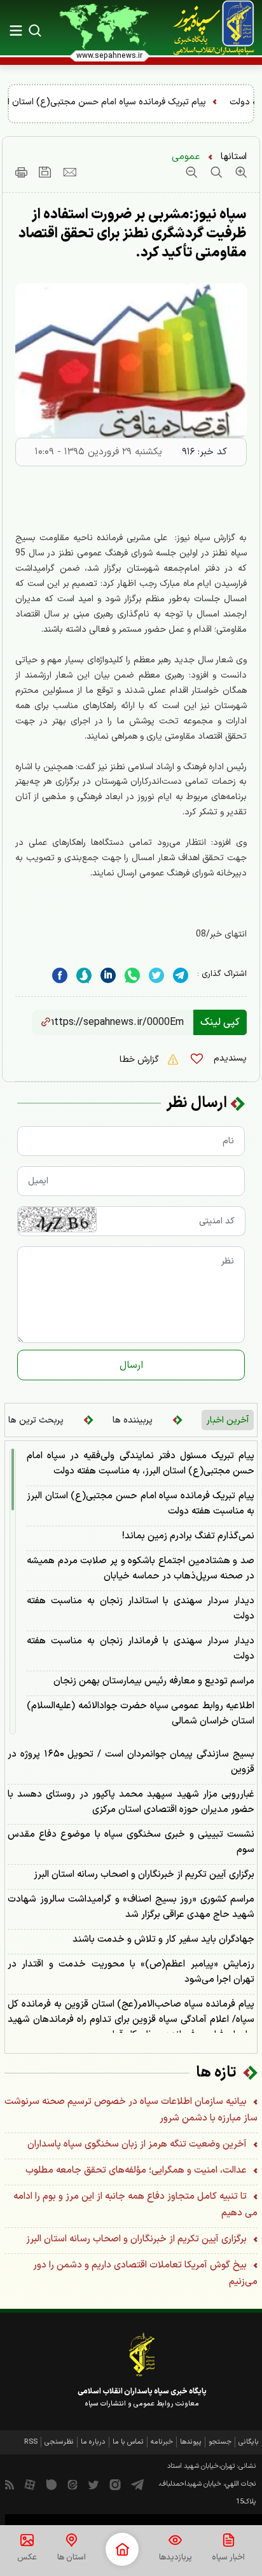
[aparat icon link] (30, 2484)
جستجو (220, 2442)
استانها (234, 157)
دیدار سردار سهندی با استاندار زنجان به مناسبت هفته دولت (141, 1609)
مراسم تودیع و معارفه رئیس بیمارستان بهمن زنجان (154, 1681)
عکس (27, 2558)
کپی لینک (220, 1022)
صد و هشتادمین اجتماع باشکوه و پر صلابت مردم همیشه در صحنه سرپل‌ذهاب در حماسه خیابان (141, 1569)
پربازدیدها (176, 2558)
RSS (31, 2442)
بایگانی (249, 2442)
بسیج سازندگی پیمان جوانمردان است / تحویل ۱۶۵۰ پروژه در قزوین (131, 1762)
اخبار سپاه (228, 2558)
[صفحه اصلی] (122, 2549)
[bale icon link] (52, 2484)
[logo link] (207, 28)
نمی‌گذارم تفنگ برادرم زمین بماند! (188, 1536)
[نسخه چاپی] (21, 172)
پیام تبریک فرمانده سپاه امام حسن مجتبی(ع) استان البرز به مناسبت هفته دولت (141, 1504)
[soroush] (84, 976)
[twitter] (156, 976)
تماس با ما (128, 2442)
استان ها (72, 2558)
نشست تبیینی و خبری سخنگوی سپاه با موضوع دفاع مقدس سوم (131, 1842)
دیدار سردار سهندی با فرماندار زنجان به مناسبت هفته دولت (141, 1649)
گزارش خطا (141, 1060)
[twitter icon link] (93, 2484)
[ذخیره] (45, 172)
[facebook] (60, 976)
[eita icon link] (72, 2484)
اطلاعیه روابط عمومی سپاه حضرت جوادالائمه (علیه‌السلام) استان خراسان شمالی (141, 1714)
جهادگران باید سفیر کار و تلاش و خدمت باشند (163, 1939)
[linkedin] (132, 976)
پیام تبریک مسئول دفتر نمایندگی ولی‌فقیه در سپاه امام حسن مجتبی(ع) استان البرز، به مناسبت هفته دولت (141, 1464)
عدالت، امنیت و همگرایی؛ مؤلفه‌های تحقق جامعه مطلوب (137, 2170)
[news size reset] (215, 172)
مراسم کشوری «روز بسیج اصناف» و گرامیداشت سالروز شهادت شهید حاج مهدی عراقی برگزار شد (131, 1907)
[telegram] (181, 976)
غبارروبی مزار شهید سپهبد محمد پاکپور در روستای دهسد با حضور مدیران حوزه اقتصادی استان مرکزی (131, 1802)
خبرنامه (162, 2442)
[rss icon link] (10, 2484)
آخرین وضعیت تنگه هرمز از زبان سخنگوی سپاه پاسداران (138, 2144)
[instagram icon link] (115, 2484)
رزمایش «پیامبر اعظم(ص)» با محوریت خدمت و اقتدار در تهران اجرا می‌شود (131, 1972)
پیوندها (191, 2442)
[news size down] (191, 172)
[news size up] (239, 172)
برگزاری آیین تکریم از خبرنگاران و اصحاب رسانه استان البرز (144, 1875)
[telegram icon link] (137, 2484)
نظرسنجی (59, 2442)
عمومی (186, 157)
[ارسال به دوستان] (70, 172)
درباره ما (93, 2442)
